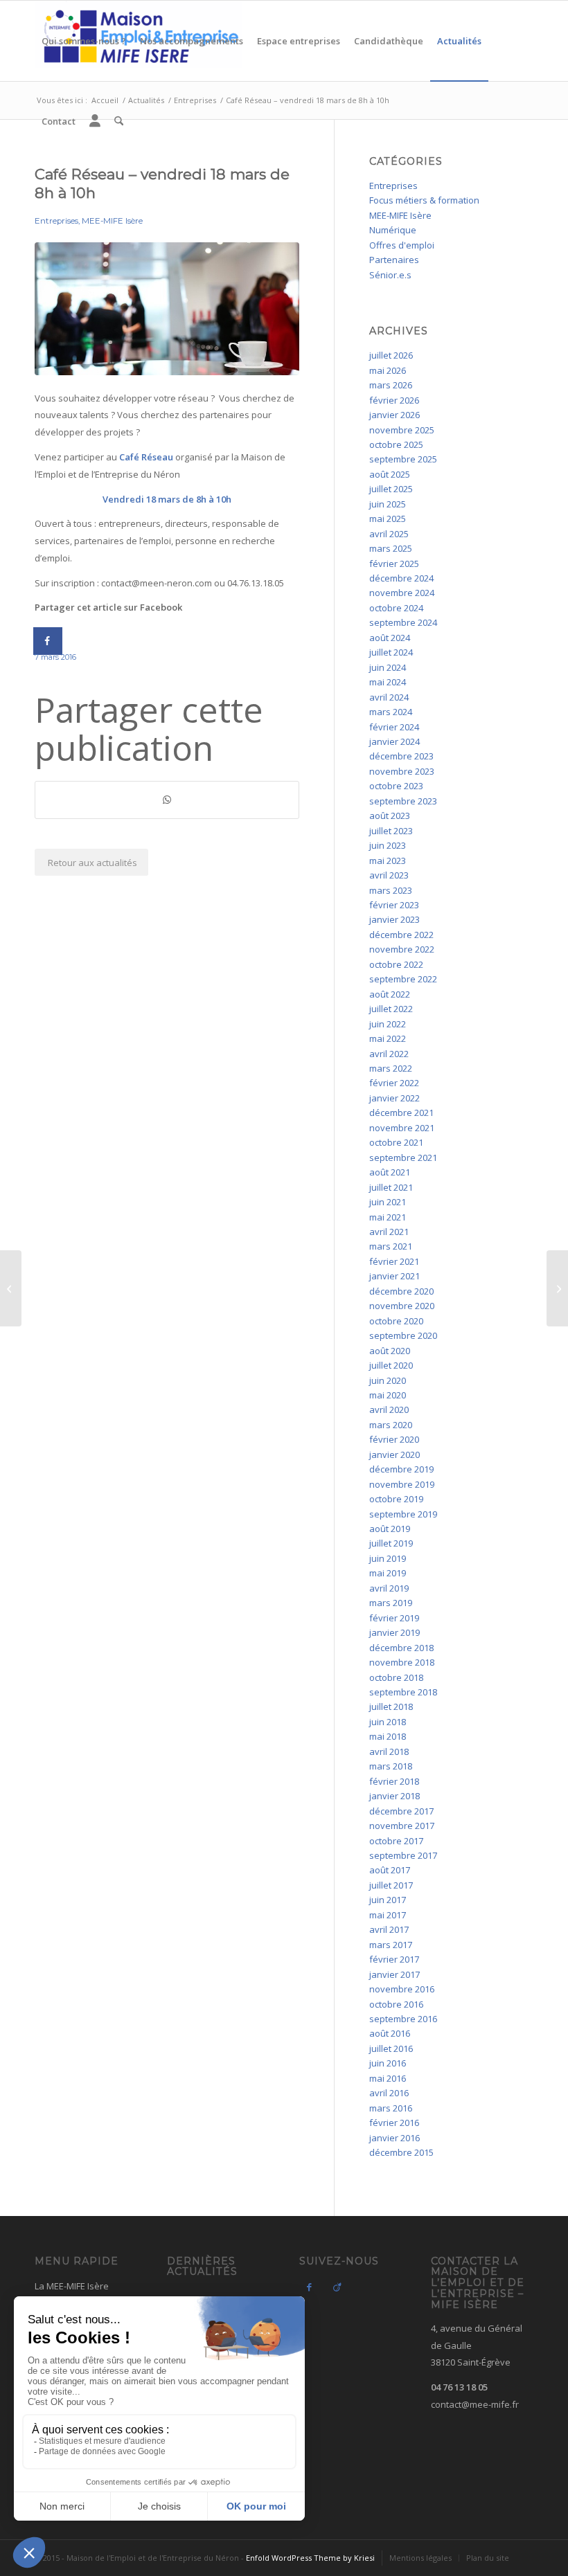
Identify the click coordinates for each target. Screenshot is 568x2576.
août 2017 (390, 1870)
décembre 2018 (401, 1648)
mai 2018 (388, 1736)
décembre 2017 (401, 1811)
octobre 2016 (396, 2004)
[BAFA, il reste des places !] (557, 1288)
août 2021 (390, 1172)
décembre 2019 (401, 1469)
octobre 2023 (396, 786)
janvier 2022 (394, 1098)
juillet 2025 (391, 489)
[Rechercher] (119, 121)
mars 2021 (391, 1246)
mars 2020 (391, 1425)
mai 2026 (388, 370)
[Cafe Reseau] (167, 309)
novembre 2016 (402, 1989)
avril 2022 (389, 1054)
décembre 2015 (401, 2152)
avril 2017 (389, 1929)
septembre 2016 (403, 2019)
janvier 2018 (394, 1796)
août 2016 (390, 2033)
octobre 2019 (396, 1499)
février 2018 (394, 1781)
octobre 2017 (396, 1841)
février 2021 (394, 1261)
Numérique (393, 230)
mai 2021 (388, 1217)
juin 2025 (388, 504)
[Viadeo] (337, 2287)
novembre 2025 (402, 430)
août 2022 (390, 994)
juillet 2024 (391, 652)
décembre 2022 (401, 935)
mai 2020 (388, 1395)
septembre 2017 (403, 1855)
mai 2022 (388, 1038)
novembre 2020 (402, 1306)
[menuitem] (84, 41)
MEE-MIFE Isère (112, 221)
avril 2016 (389, 2093)
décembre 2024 (401, 578)
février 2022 (394, 1083)
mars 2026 (391, 385)
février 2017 (394, 1959)
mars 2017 (391, 1945)
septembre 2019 (403, 1514)
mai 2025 (388, 519)
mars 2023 (391, 890)
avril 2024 (389, 697)
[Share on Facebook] (48, 641)
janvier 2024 (394, 741)
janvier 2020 (394, 1454)
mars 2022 (391, 1068)
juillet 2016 (391, 2048)
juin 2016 (388, 2063)
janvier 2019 (394, 1632)
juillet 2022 (391, 1009)
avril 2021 (389, 1232)
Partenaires (394, 260)
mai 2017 (388, 1915)
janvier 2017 (394, 1974)
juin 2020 (388, 1380)
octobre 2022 (396, 964)
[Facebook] (310, 2287)
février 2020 (394, 1439)
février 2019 (394, 1618)
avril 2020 (389, 1409)
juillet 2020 (391, 1365)
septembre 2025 (403, 459)
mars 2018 (391, 1766)
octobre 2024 (396, 608)
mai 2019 (388, 1573)
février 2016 (394, 2123)
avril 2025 (389, 534)
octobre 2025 (396, 444)
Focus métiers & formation (424, 200)
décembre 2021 (401, 1113)
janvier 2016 (394, 2138)
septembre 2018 (403, 1692)
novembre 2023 (402, 771)
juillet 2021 (391, 1187)
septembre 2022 (403, 979)
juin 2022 (388, 1024)
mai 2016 (388, 2078)
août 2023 (390, 816)
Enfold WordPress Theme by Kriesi (310, 2558)
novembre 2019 (402, 1484)
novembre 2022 (402, 949)
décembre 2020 (401, 1291)
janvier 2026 (394, 415)
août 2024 (390, 638)
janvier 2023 (394, 919)
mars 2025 (391, 548)
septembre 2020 (403, 1335)
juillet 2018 (391, 1706)
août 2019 (390, 1529)
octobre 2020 (396, 1321)
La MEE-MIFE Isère (72, 2286)
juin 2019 (388, 1558)
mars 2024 (391, 712)
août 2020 (390, 1351)
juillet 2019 (391, 1543)
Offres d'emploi (402, 245)
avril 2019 (389, 1588)
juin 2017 (388, 1900)
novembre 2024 (402, 593)
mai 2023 (388, 861)
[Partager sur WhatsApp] (167, 800)
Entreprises (56, 221)
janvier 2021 (394, 1276)
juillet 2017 (391, 1885)
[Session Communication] (11, 1288)
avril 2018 (389, 1751)
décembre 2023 (401, 756)
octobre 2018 (396, 1677)
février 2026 (394, 400)
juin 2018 (388, 1722)
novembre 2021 (402, 1128)
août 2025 (390, 474)
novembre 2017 (402, 1826)
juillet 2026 (391, 355)
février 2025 (394, 564)
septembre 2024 (403, 622)
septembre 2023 (403, 801)
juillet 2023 (391, 831)
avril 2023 (389, 875)
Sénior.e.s (390, 275)
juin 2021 (388, 1202)
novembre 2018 (402, 1662)
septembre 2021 (403, 1158)
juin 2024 (388, 667)
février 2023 (394, 905)
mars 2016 (391, 2108)
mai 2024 (388, 682)
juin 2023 (388, 845)
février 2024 (394, 727)
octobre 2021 (396, 1142)
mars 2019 (391, 1603)
